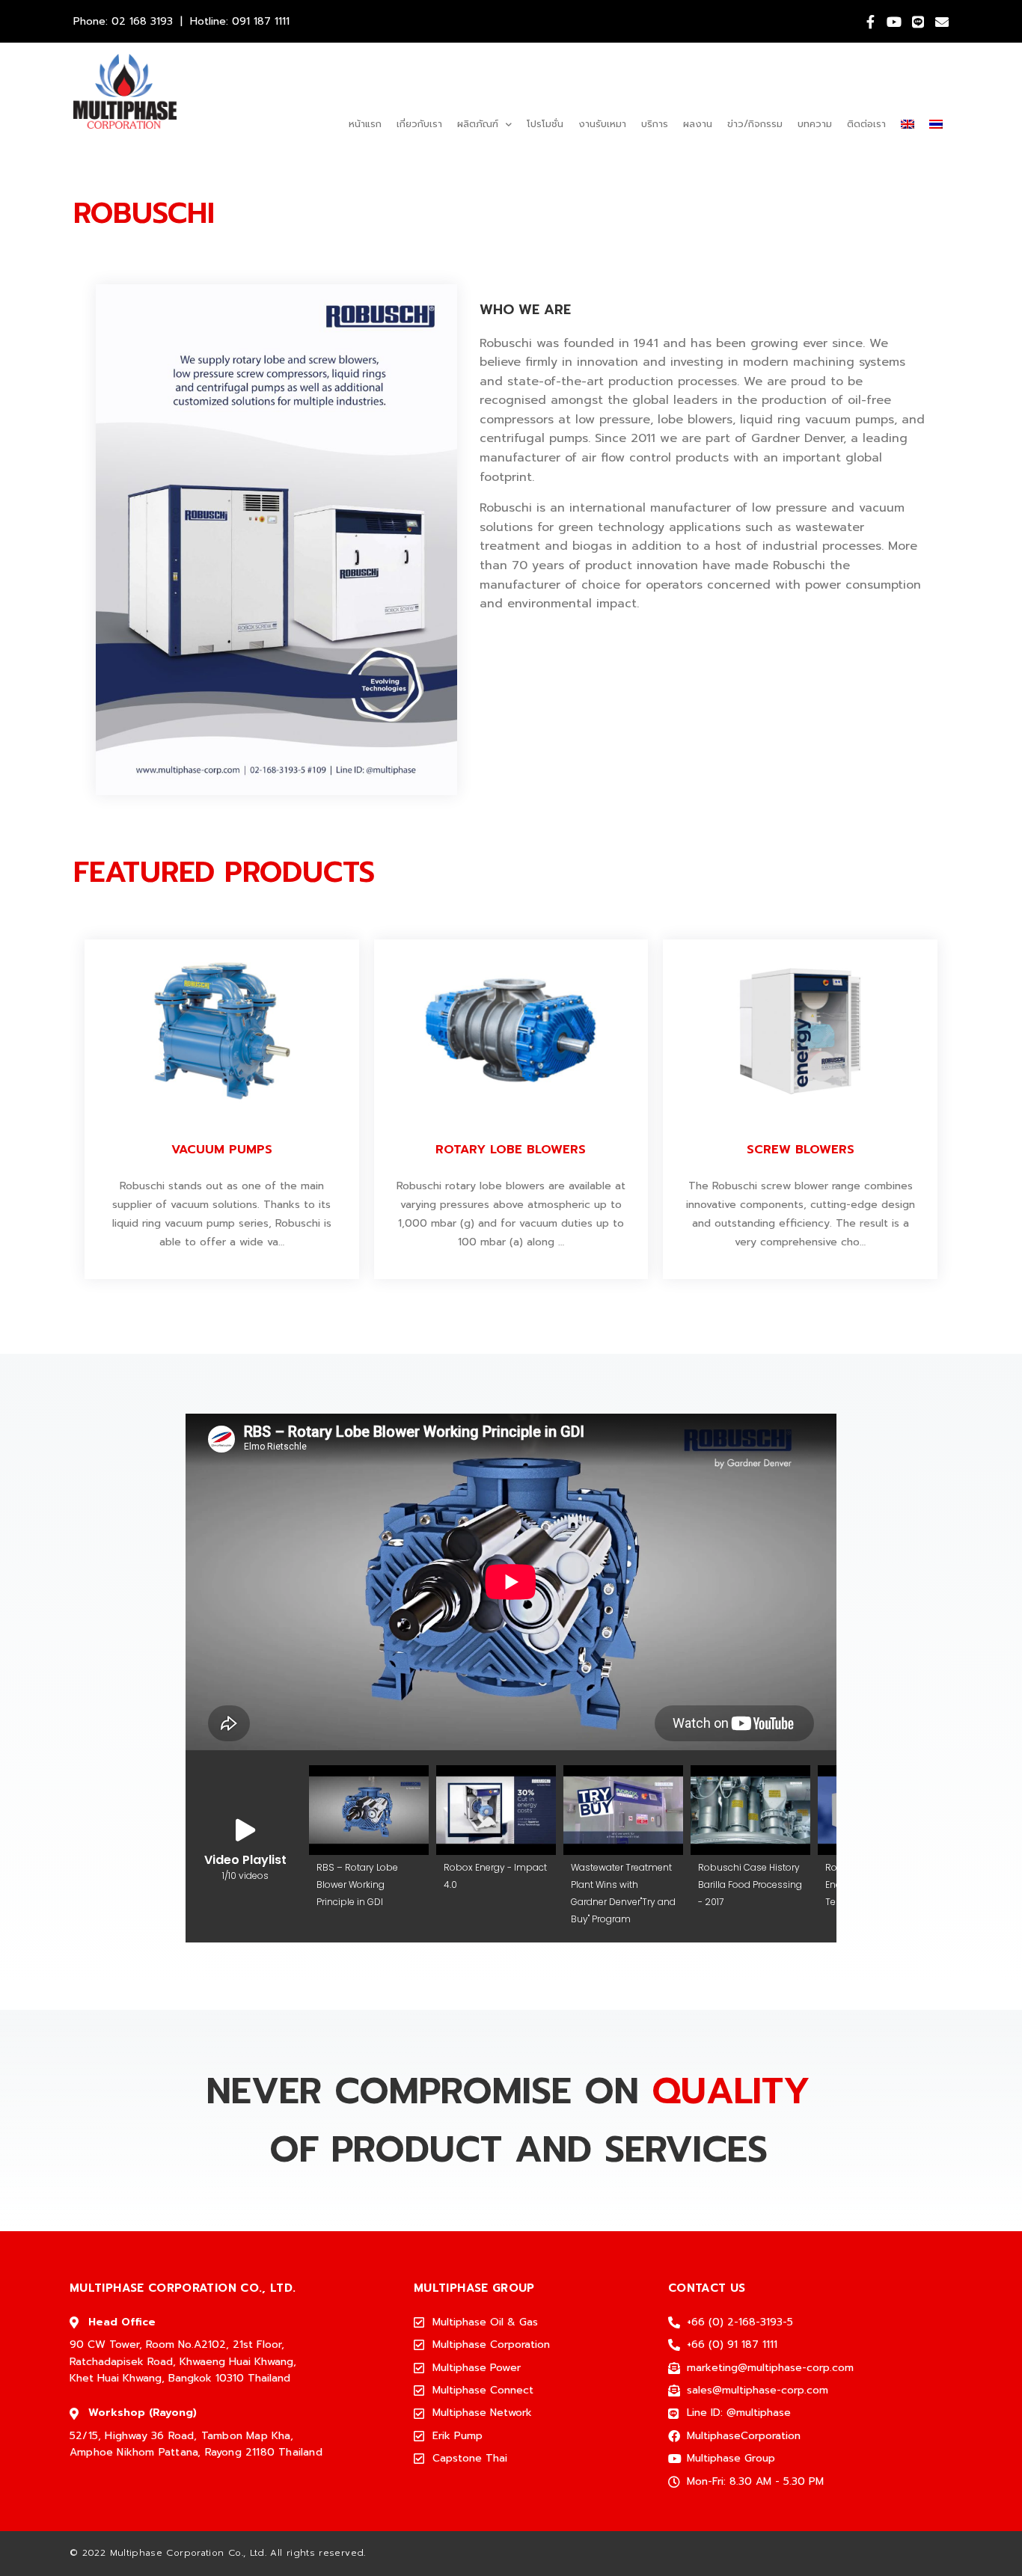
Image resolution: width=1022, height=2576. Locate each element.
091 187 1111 (261, 21)
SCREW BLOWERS (801, 1150)
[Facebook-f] (870, 22)
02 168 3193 (142, 21)
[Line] (918, 22)
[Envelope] (942, 22)
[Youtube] (894, 22)
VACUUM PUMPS (222, 1150)
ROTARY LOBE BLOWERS (511, 1150)
